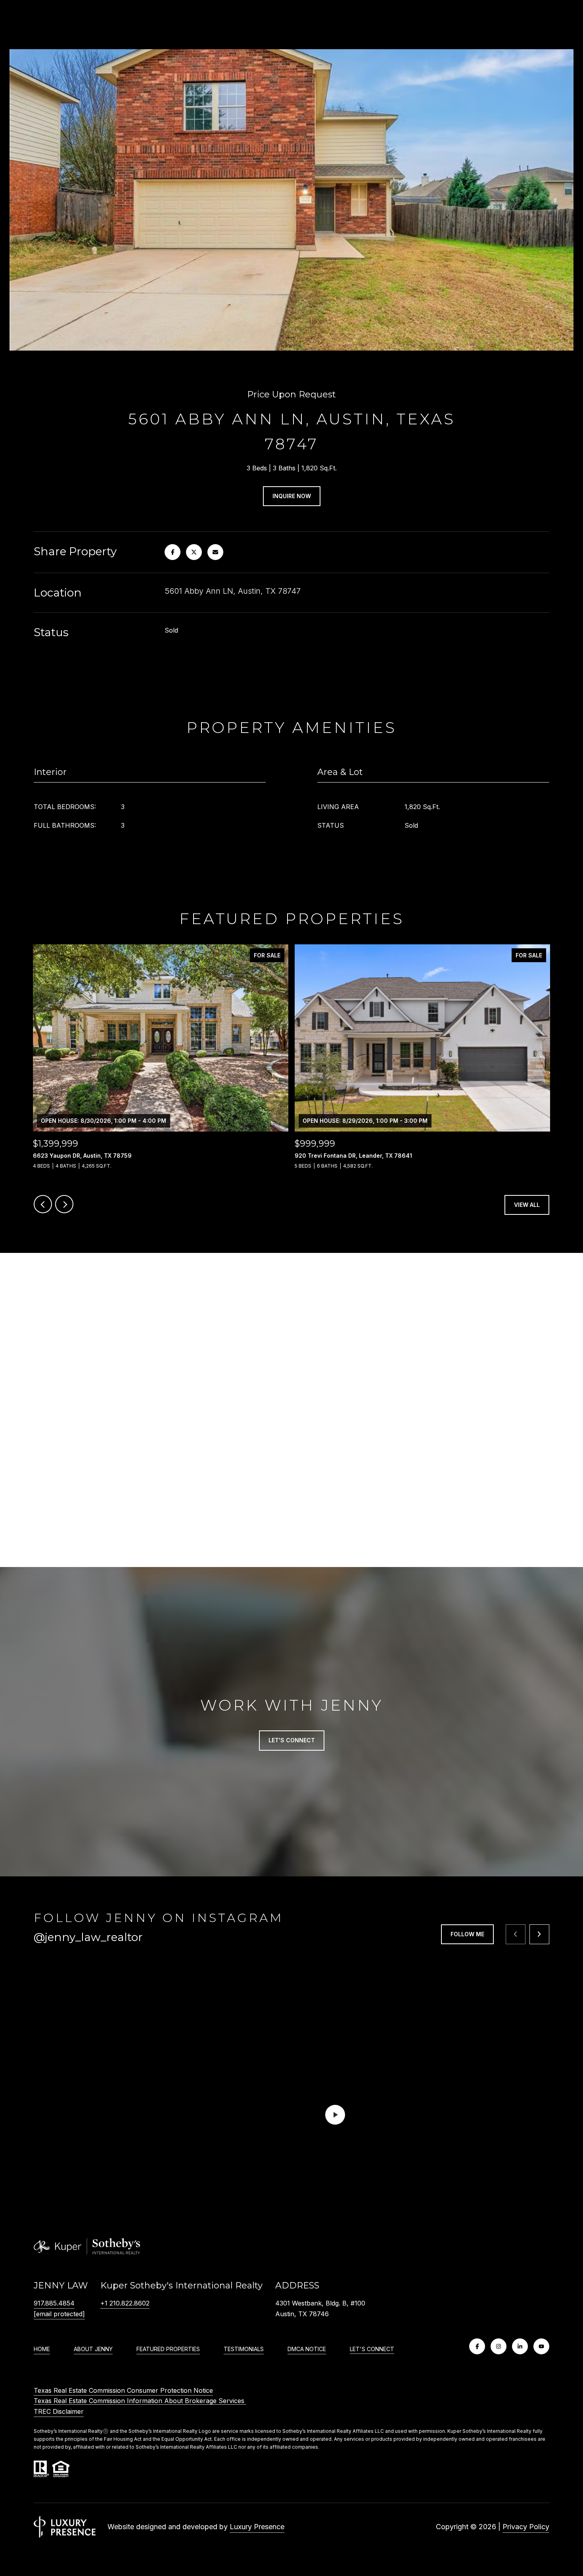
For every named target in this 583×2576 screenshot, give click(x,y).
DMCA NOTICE (307, 2349)
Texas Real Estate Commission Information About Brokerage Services (140, 2401)
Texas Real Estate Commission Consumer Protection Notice (123, 2390)
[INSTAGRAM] (499, 2346)
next (64, 1204)
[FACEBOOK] (477, 2346)
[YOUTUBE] (541, 2346)
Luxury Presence (257, 2527)
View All (527, 1205)
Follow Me (467, 1934)
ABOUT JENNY (93, 2349)
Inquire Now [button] (292, 496)
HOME (42, 2349)
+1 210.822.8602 (125, 2303)
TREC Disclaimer (59, 2411)
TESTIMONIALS (244, 2349)
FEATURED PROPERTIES (168, 2349)
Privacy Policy (526, 2527)
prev (43, 1204)
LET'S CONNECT (372, 2349)
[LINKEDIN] (520, 2346)
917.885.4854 (54, 2303)
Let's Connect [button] (292, 1740)
